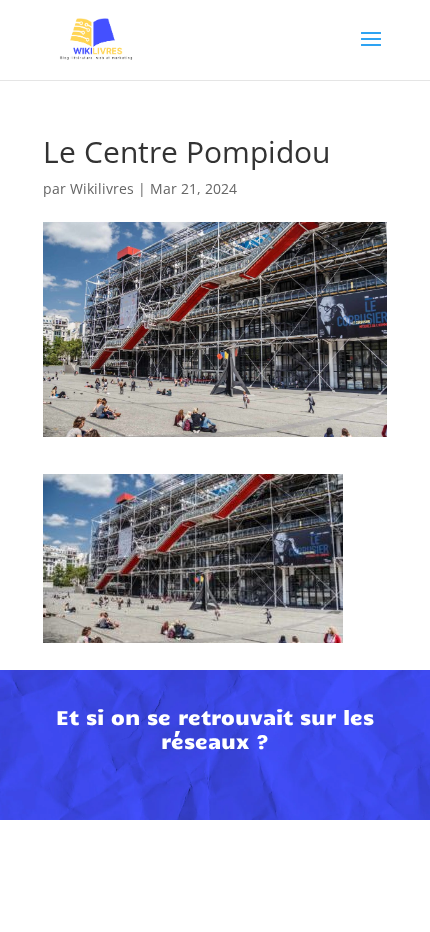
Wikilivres (102, 188)
